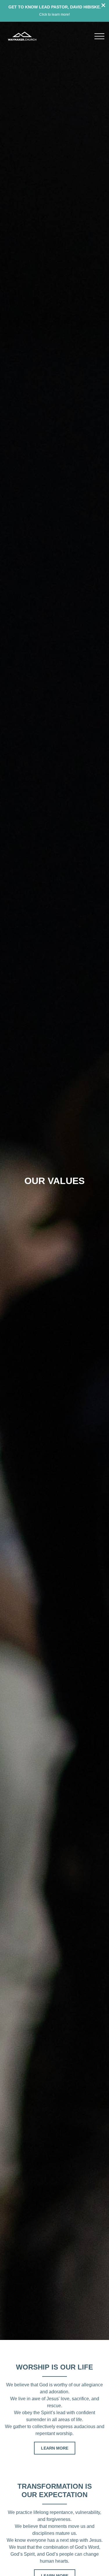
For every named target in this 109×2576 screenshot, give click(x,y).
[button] (99, 36)
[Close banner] (103, 6)
